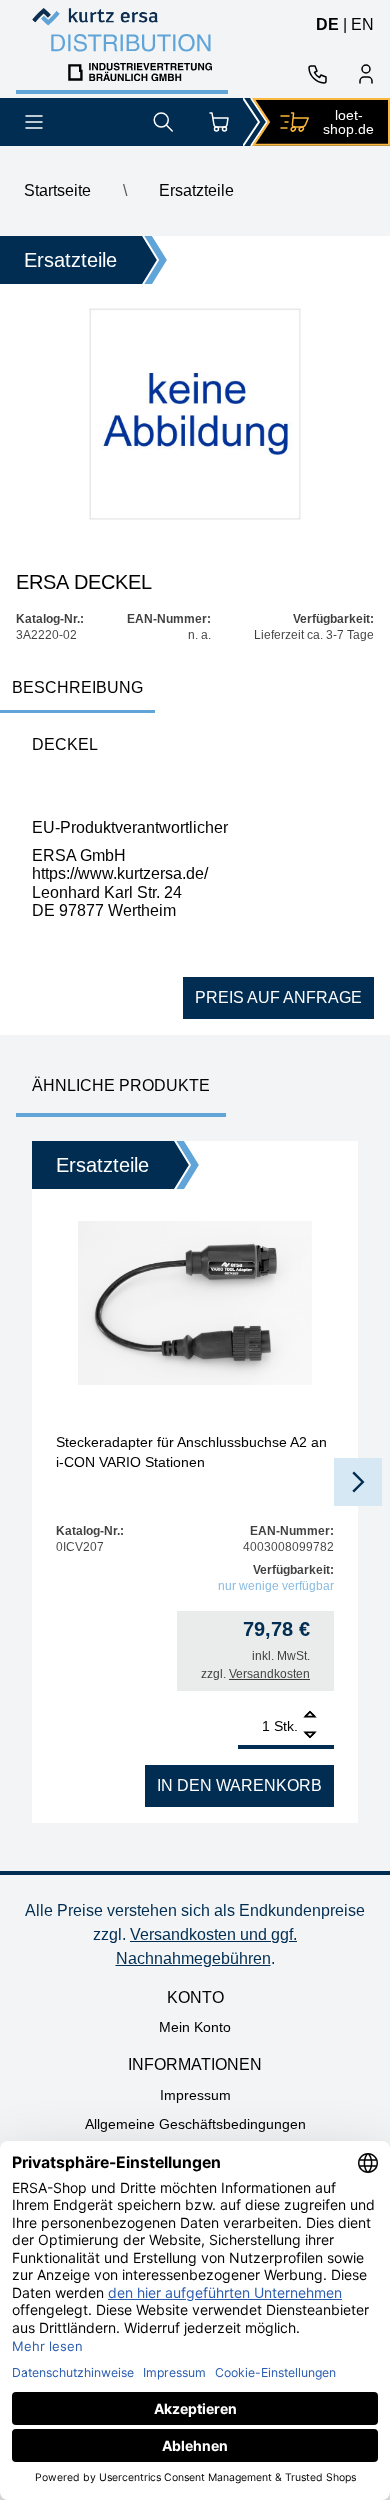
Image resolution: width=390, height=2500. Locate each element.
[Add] (310, 1716)
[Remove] (310, 1735)
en (362, 24)
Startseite (57, 190)
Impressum (195, 2095)
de (327, 24)
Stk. (286, 1726)
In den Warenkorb (239, 1785)
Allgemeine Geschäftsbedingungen (195, 2124)
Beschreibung (77, 687)
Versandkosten (269, 1674)
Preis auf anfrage (278, 997)
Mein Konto (195, 2027)
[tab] (77, 689)
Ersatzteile (196, 190)
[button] (358, 1482)
